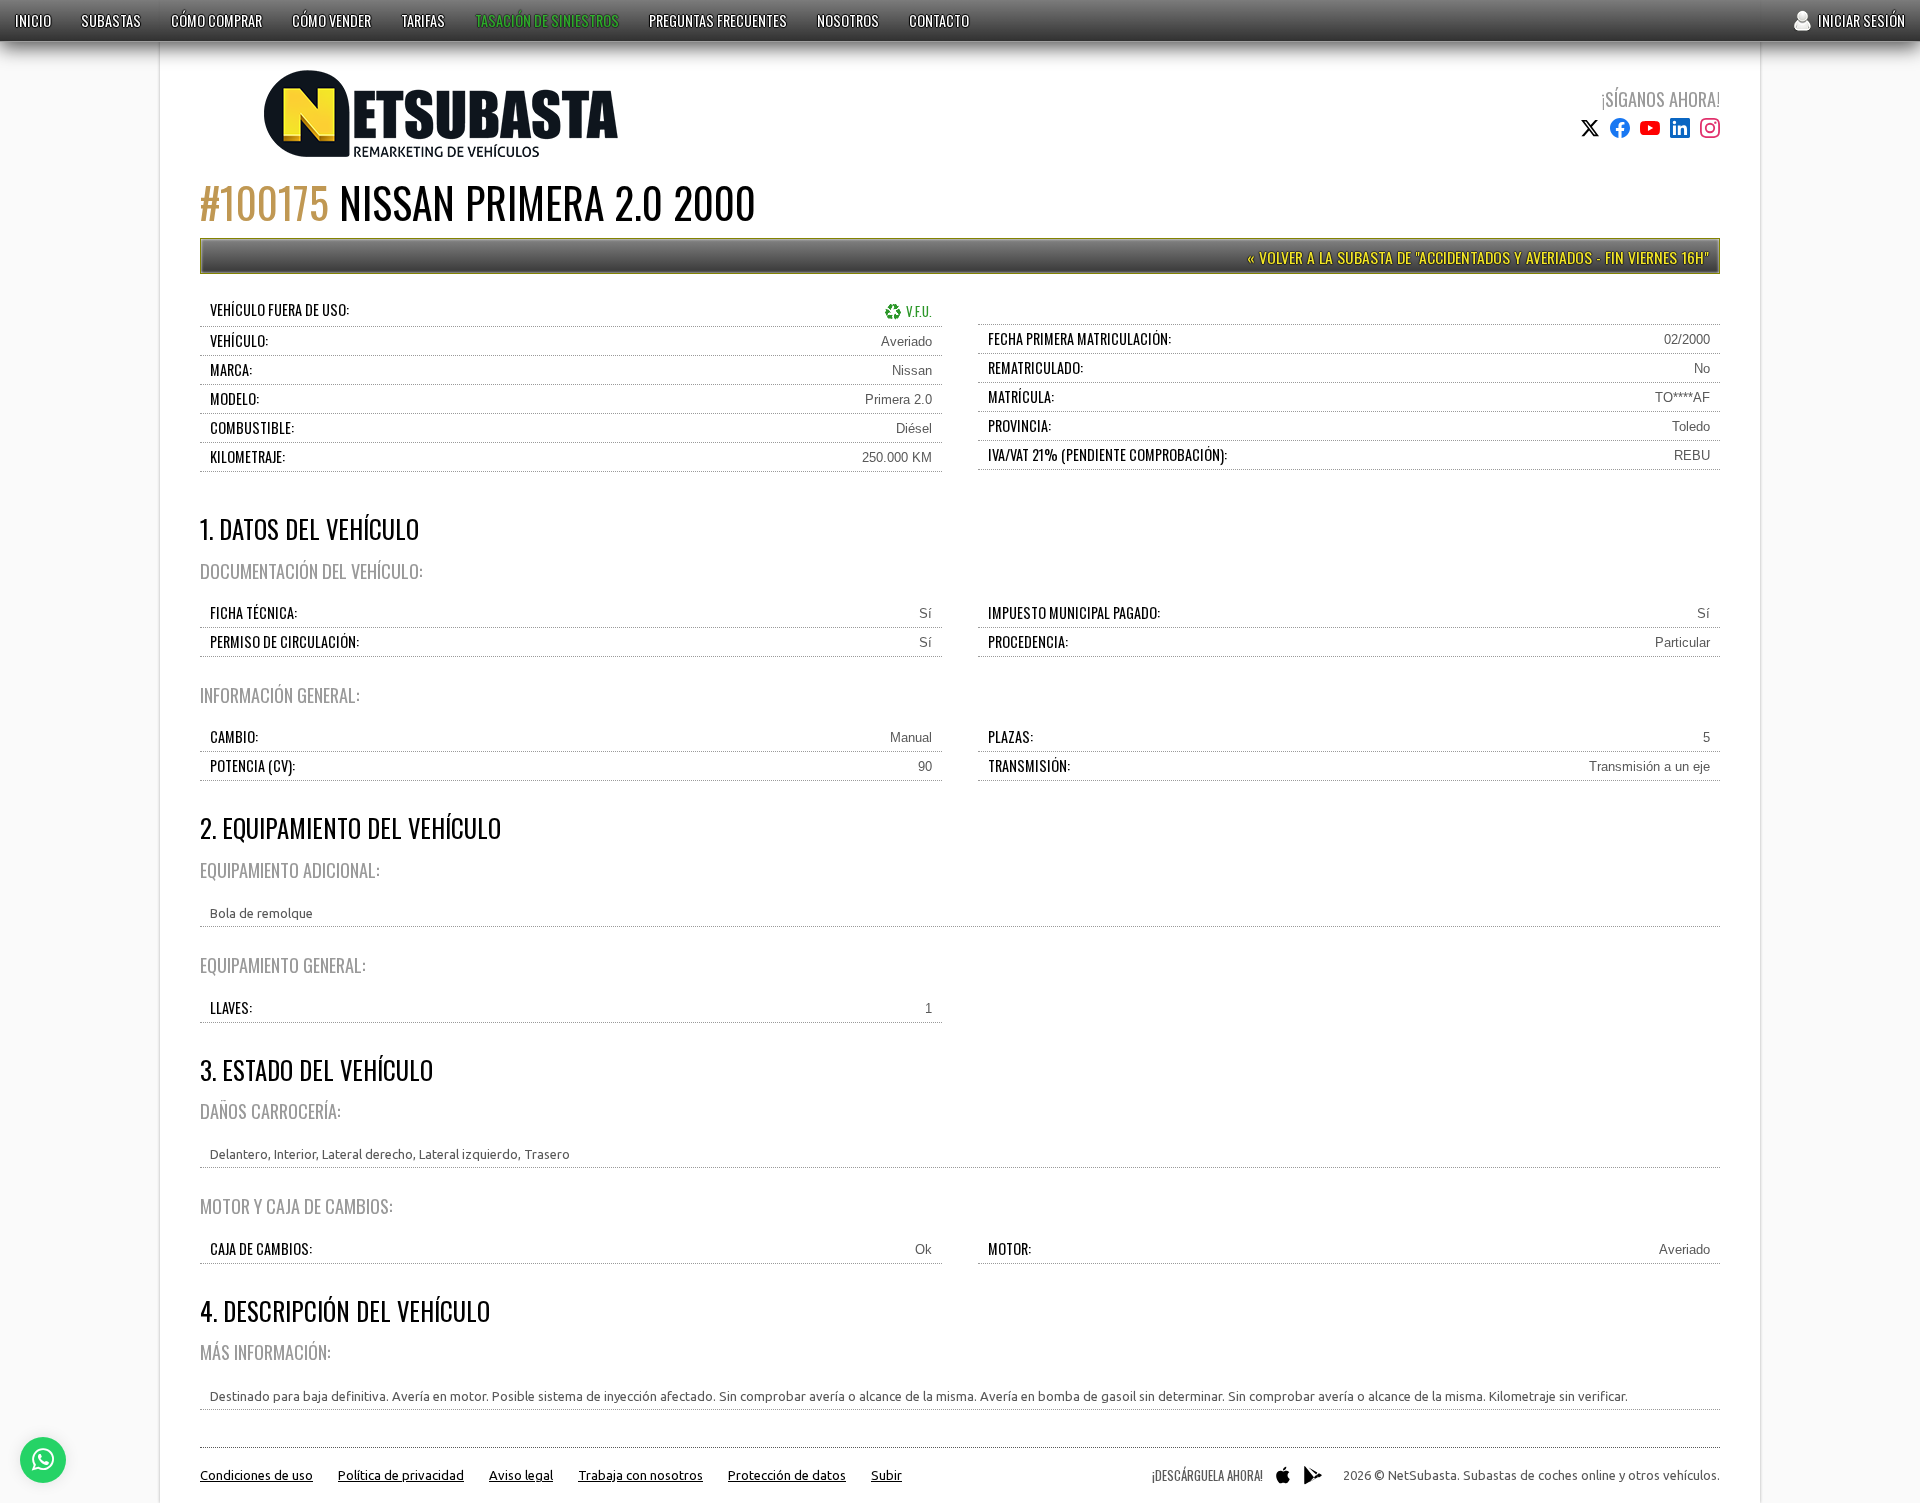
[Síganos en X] (1590, 128)
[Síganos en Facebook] (1620, 128)
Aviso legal (521, 1475)
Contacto (939, 20)
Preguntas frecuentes (718, 20)
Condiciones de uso (256, 1475)
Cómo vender (331, 20)
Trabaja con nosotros (640, 1475)
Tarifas (423, 20)
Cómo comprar (216, 20)
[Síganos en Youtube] (1650, 128)
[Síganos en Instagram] (1710, 128)
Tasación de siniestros (547, 20)
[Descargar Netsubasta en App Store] (1283, 1475)
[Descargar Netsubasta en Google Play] (1313, 1475)
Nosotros (848, 20)
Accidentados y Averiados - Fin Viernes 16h (1561, 257)
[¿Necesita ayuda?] (43, 1460)
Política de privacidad (401, 1475)
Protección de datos (787, 1475)
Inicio (33, 20)
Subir (886, 1475)
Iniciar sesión (1861, 20)
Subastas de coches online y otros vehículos (441, 113)
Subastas (111, 20)
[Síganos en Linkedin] (1680, 128)
